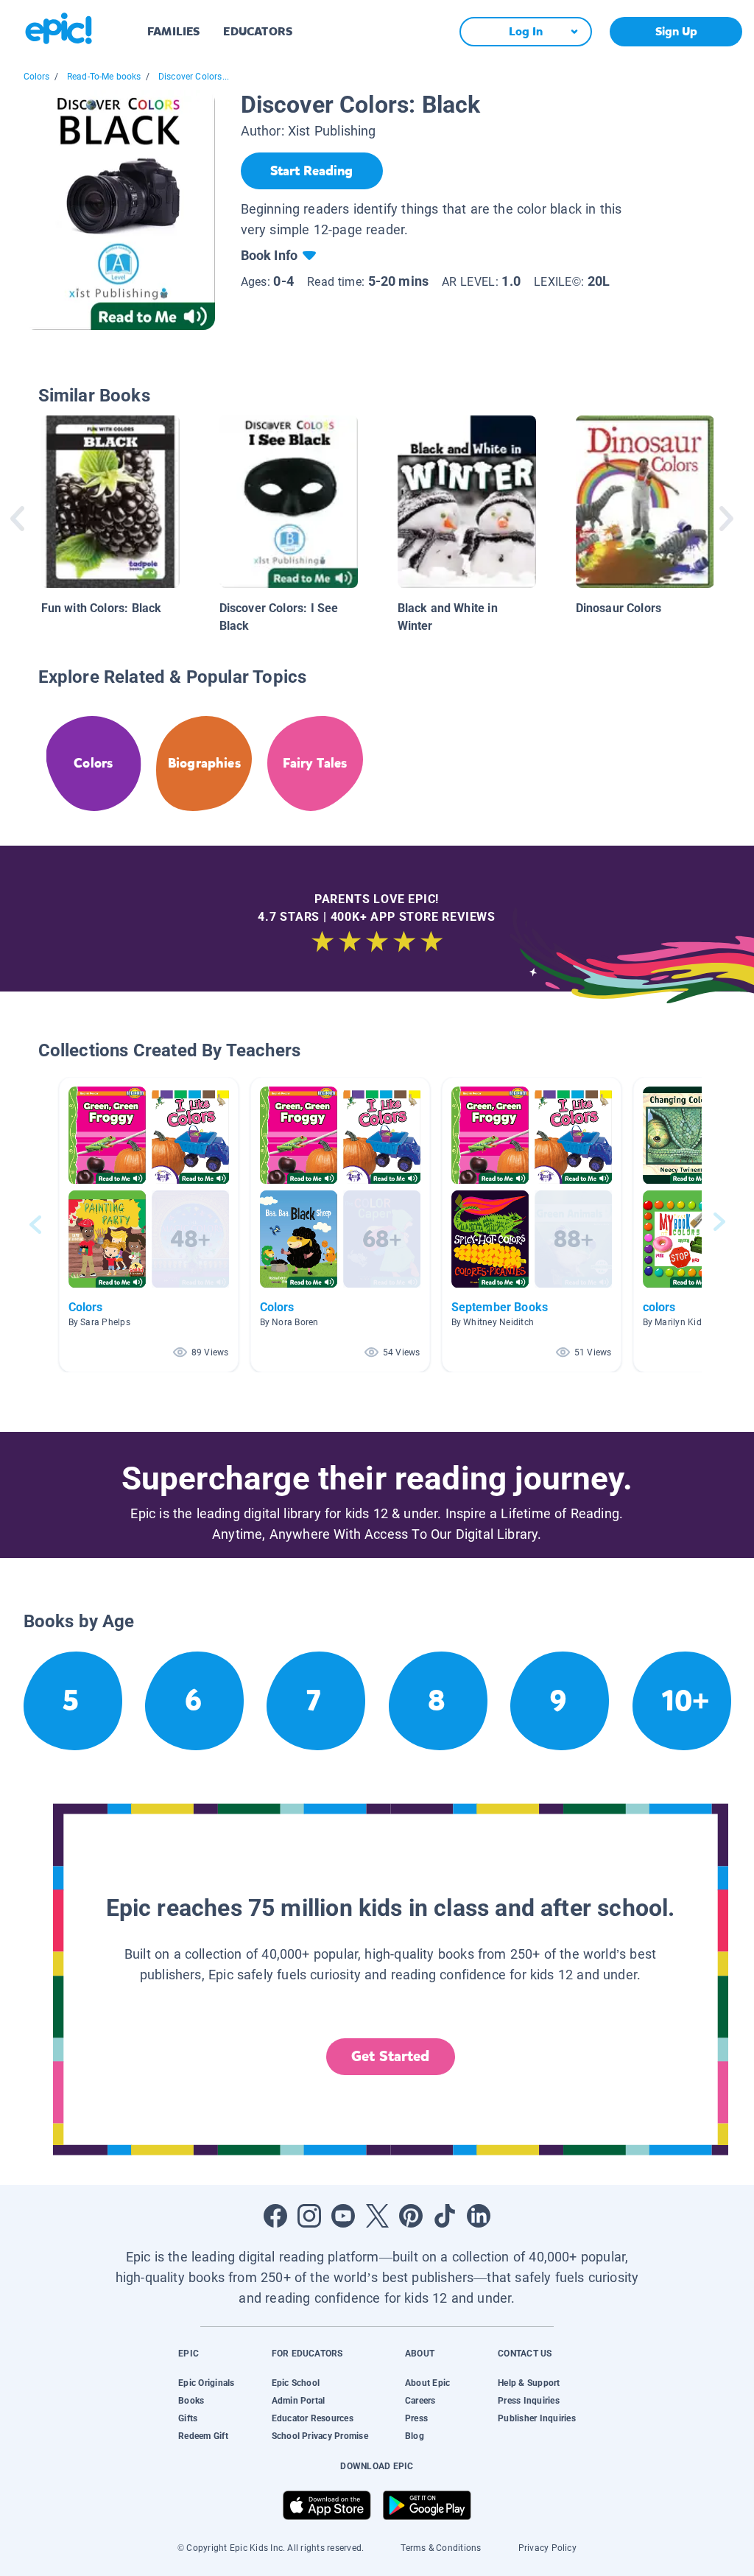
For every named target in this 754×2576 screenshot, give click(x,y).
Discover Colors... (194, 77)
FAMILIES (173, 31)
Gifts (188, 2418)
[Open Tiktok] (445, 2216)
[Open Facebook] (275, 2216)
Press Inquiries (529, 2401)
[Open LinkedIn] (479, 2216)
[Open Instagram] (309, 2216)
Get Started (390, 2056)
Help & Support (529, 2383)
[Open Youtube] (343, 2216)
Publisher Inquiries (537, 2418)
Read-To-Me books (104, 77)
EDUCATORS (258, 31)
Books (191, 2401)
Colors (37, 77)
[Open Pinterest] (411, 2216)
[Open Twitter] (377, 2216)
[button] (149, 1225)
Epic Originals (206, 2383)
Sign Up (676, 31)
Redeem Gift (203, 2436)
